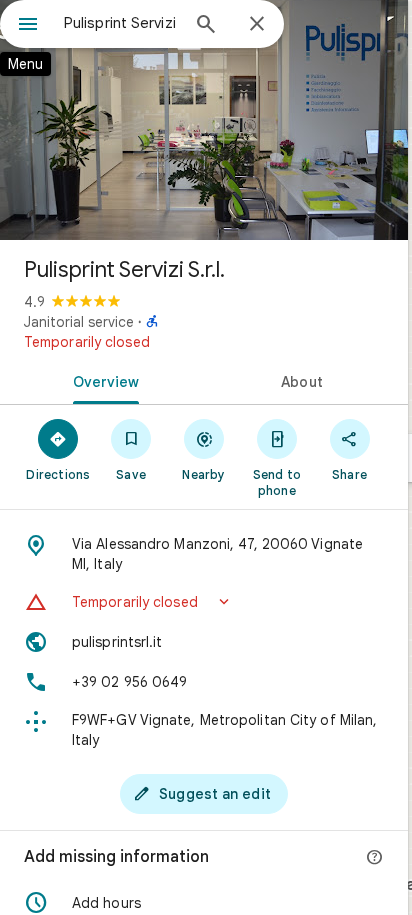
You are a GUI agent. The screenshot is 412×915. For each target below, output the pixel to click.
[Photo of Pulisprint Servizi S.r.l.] (204, 120)
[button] (204, 602)
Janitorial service (79, 322)
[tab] (102, 380)
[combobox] (121, 23)
